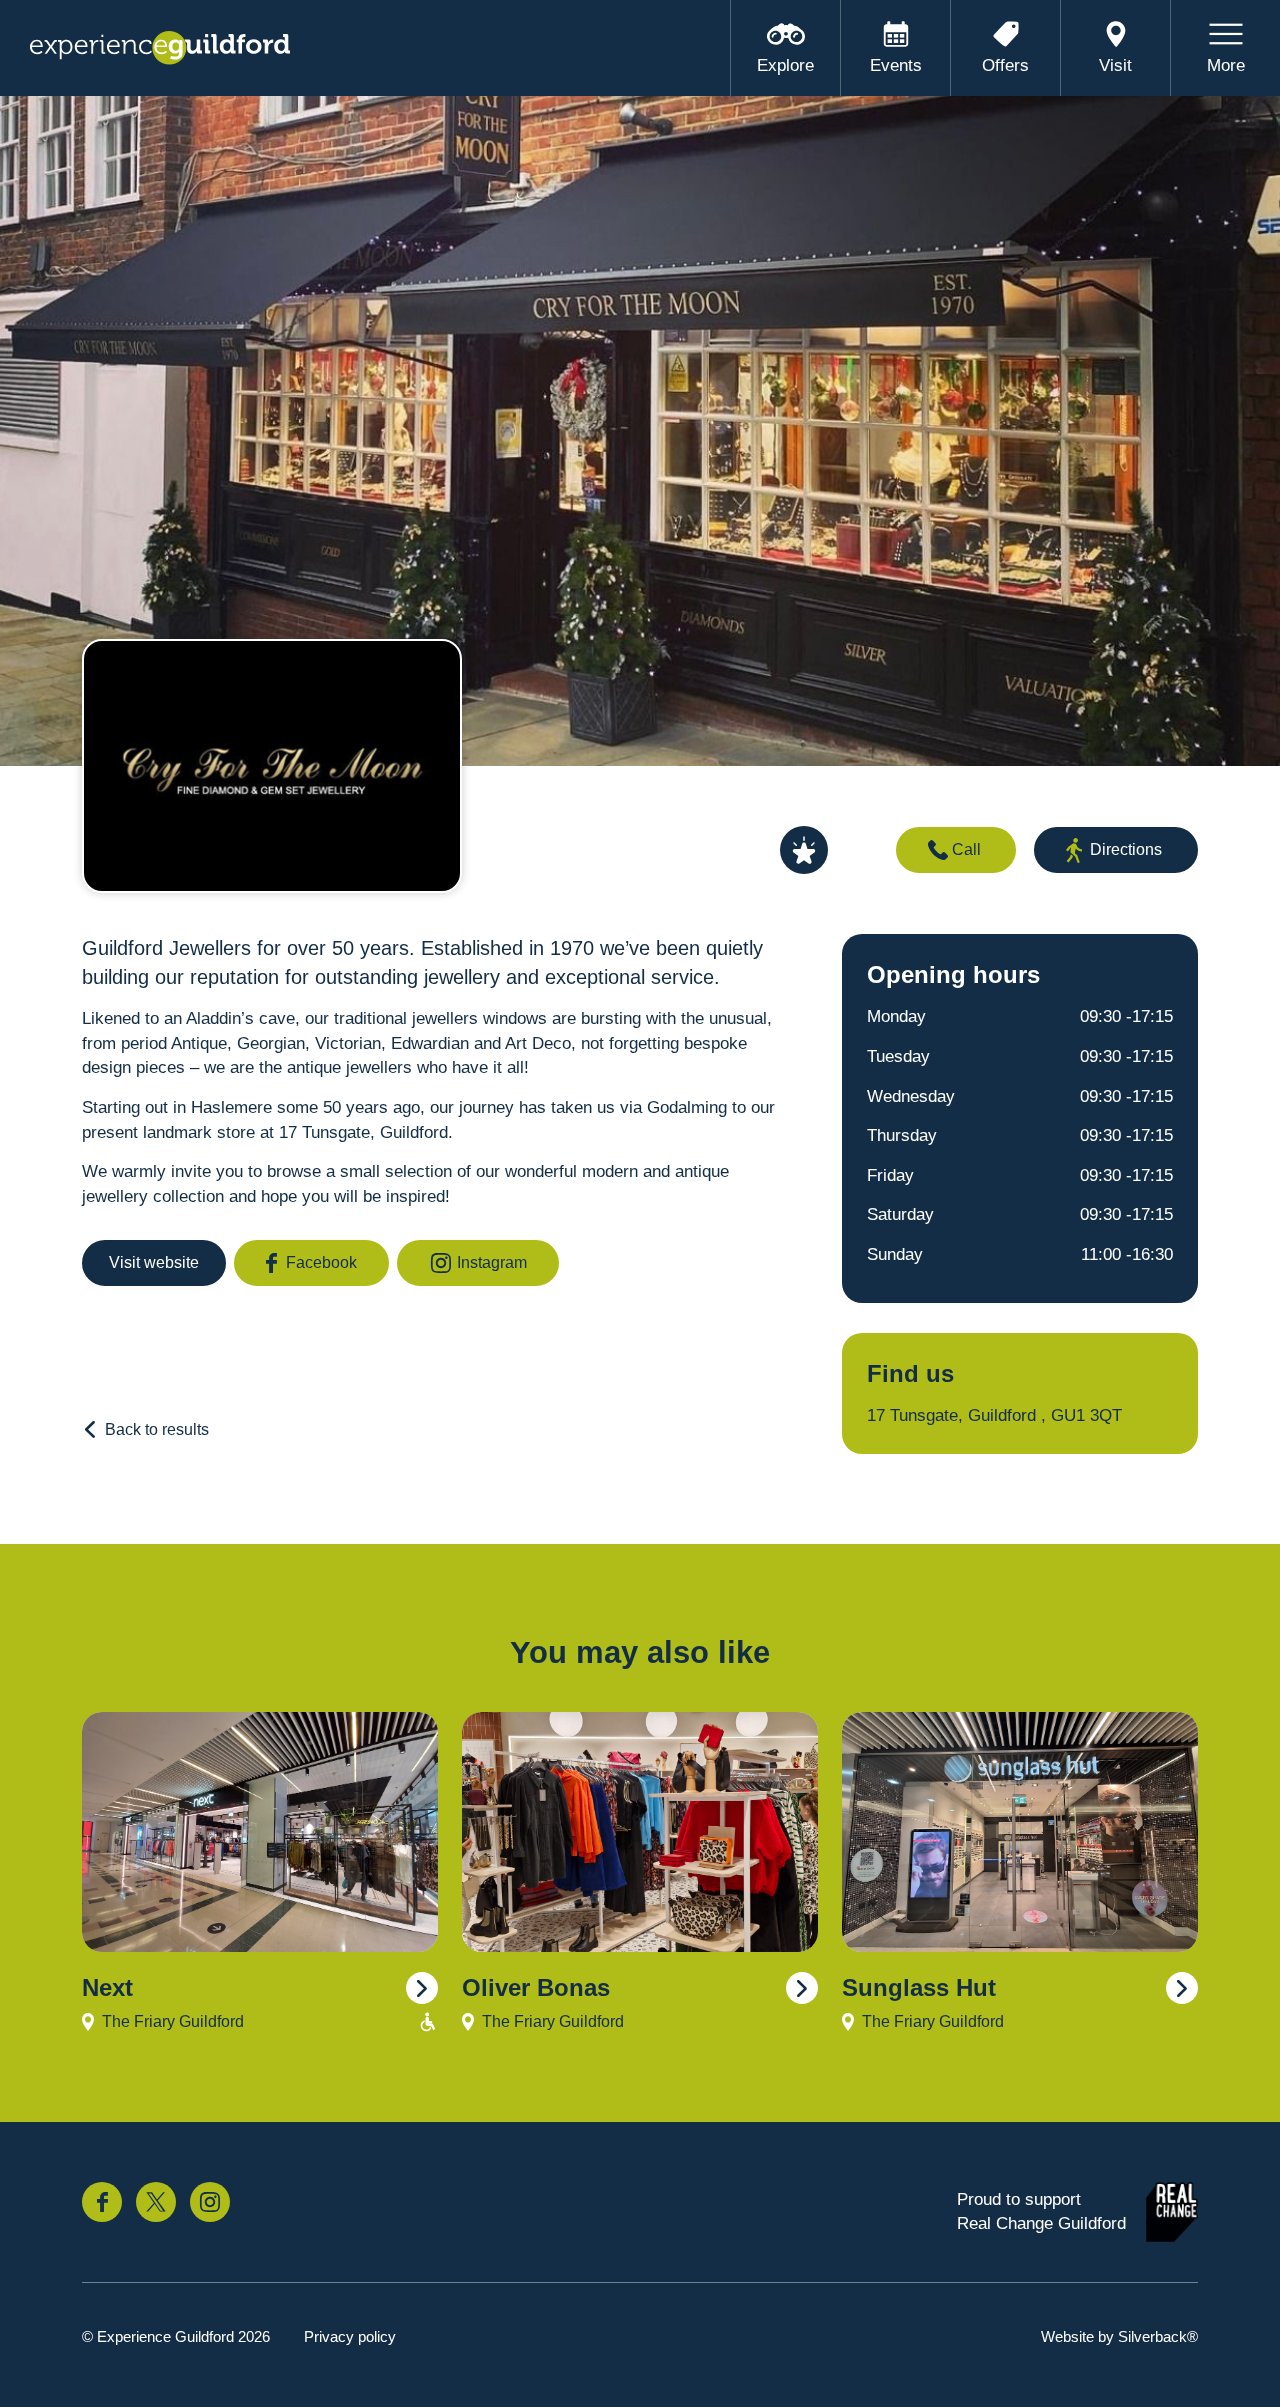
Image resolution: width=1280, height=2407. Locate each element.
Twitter (156, 2202)
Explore (785, 65)
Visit (1115, 65)
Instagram (492, 1262)
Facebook (321, 1262)
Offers (1005, 65)
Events (896, 65)
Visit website (154, 1262)
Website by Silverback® (1119, 2336)
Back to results (157, 1429)
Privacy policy (350, 2336)
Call (966, 849)
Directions (1126, 849)
